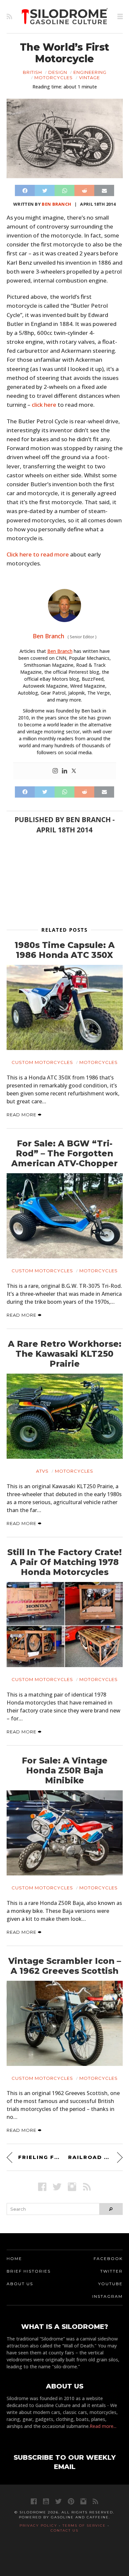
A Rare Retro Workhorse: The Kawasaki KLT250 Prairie (65, 1354)
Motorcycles (54, 78)
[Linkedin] (64, 771)
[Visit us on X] (57, 2187)
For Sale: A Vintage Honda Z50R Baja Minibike (65, 1770)
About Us (20, 2284)
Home (14, 2259)
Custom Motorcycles (42, 1062)
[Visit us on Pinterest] (71, 2501)
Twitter (111, 2271)
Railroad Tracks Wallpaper (95, 2157)
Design (58, 72)
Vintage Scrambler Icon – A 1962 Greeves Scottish (65, 1966)
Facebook (108, 2259)
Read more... (103, 2426)
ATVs (42, 1471)
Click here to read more (38, 554)
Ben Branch (56, 204)
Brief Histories (29, 2271)
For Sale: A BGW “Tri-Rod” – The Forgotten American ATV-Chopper (64, 1153)
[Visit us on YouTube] (46, 2501)
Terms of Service (84, 2525)
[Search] (111, 2209)
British (32, 72)
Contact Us (64, 2530)
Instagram (107, 2296)
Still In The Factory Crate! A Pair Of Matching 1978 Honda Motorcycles (64, 1562)
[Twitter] (74, 771)
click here (44, 405)
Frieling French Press (40, 2157)
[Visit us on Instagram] (72, 2187)
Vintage (89, 78)
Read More (22, 1115)
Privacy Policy (38, 2525)
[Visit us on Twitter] (58, 2501)
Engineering (90, 72)
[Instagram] (55, 771)
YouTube (110, 2284)
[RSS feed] (9, 17)
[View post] (65, 1007)
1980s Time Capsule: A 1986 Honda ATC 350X (65, 950)
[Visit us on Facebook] (42, 2187)
